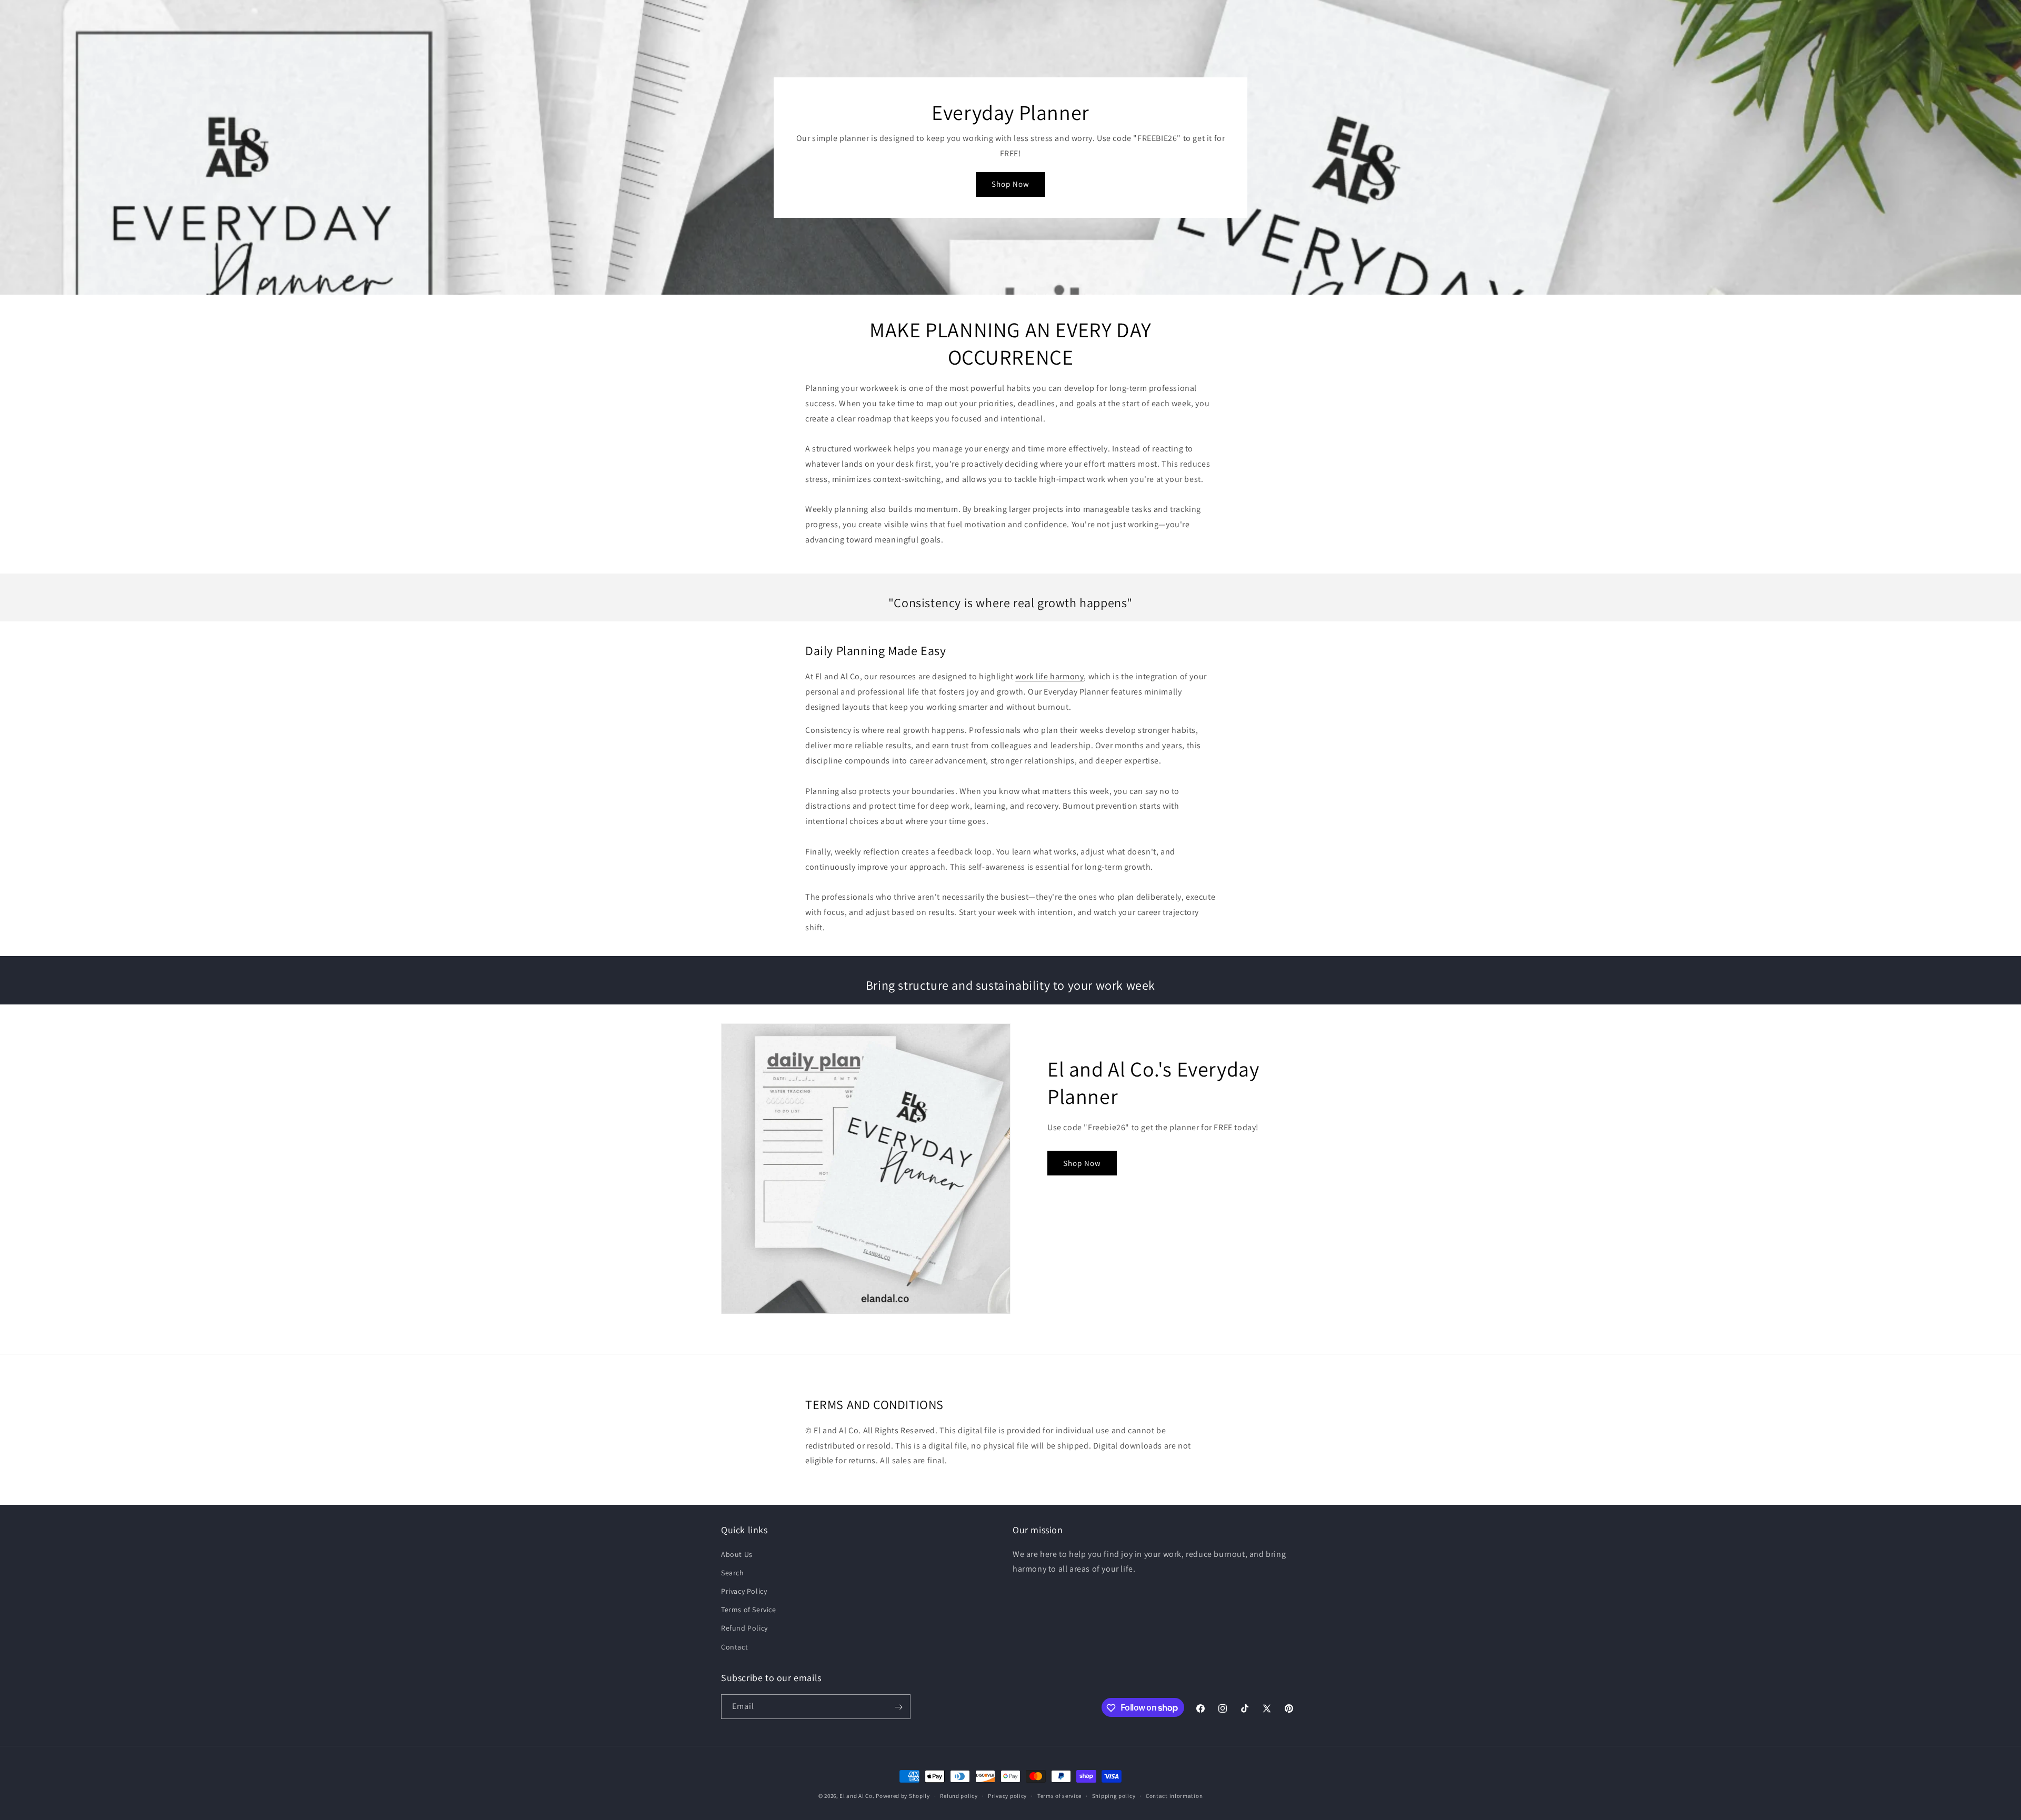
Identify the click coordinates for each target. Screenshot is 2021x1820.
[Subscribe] (898, 1707)
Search (733, 1572)
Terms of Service (749, 1610)
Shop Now (1010, 184)
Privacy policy (1007, 1795)
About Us (737, 1554)
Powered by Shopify (903, 1796)
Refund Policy (744, 1628)
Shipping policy (1114, 1795)
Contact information (1174, 1795)
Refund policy (959, 1795)
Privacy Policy (744, 1591)
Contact (734, 1646)
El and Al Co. (858, 1796)
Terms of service (1059, 1795)
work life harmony (1049, 676)
